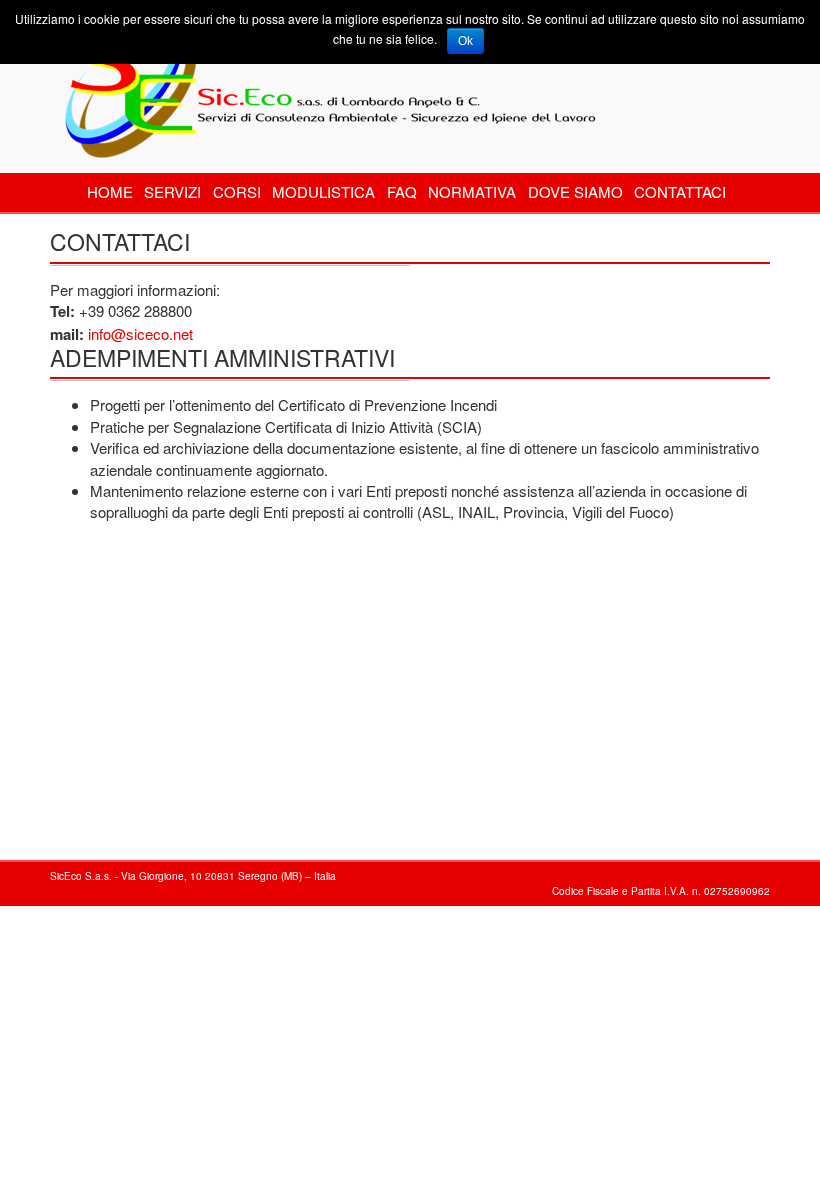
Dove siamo (575, 191)
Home (110, 191)
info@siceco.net (140, 333)
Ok (465, 41)
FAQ (402, 191)
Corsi (237, 191)
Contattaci (680, 191)
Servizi (172, 191)
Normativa (472, 191)
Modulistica (323, 191)
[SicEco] (325, 76)
